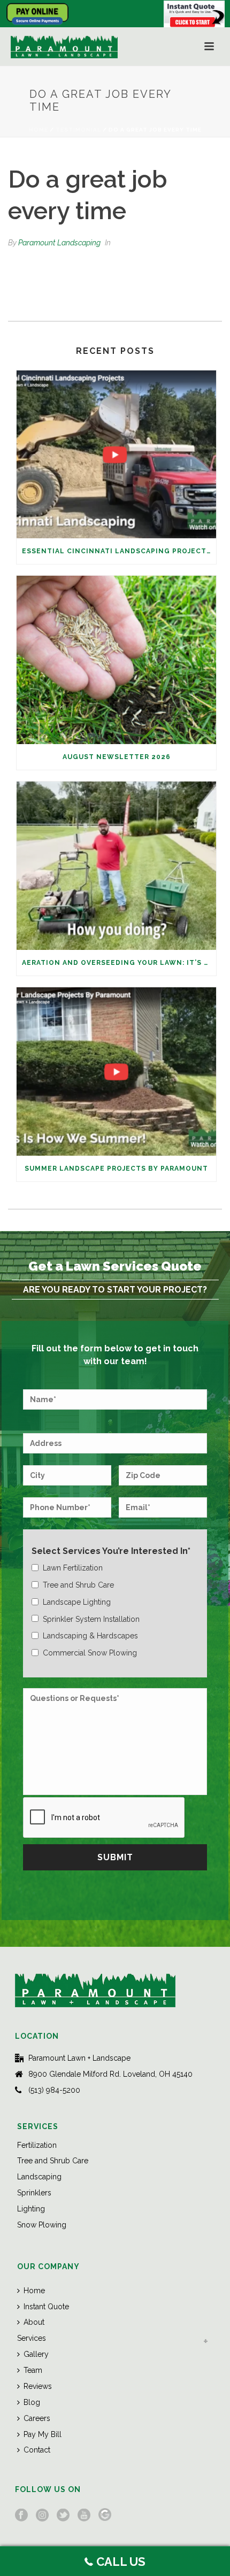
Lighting (31, 2209)
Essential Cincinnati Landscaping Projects (117, 551)
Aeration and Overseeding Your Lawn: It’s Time (119, 963)
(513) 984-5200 (54, 2090)
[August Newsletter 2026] (116, 660)
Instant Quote (46, 2307)
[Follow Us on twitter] (63, 2516)
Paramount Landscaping (59, 243)
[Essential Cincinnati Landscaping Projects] (116, 455)
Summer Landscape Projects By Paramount (116, 1169)
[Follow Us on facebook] (21, 2516)
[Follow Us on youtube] (84, 2516)
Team (33, 2370)
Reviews (38, 2386)
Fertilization (37, 2145)
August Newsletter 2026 (117, 757)
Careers (37, 2418)
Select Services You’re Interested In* (111, 1551)
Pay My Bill (43, 2434)
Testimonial (78, 130)
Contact (37, 2450)
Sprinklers (34, 2193)
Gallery (36, 2354)
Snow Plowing (42, 2225)
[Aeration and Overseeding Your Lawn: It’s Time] (116, 866)
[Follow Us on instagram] (42, 2516)
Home (39, 130)
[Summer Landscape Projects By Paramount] (116, 1072)
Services (32, 2338)
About (34, 2322)
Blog (32, 2402)
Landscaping (39, 2177)
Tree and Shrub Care (53, 2161)
